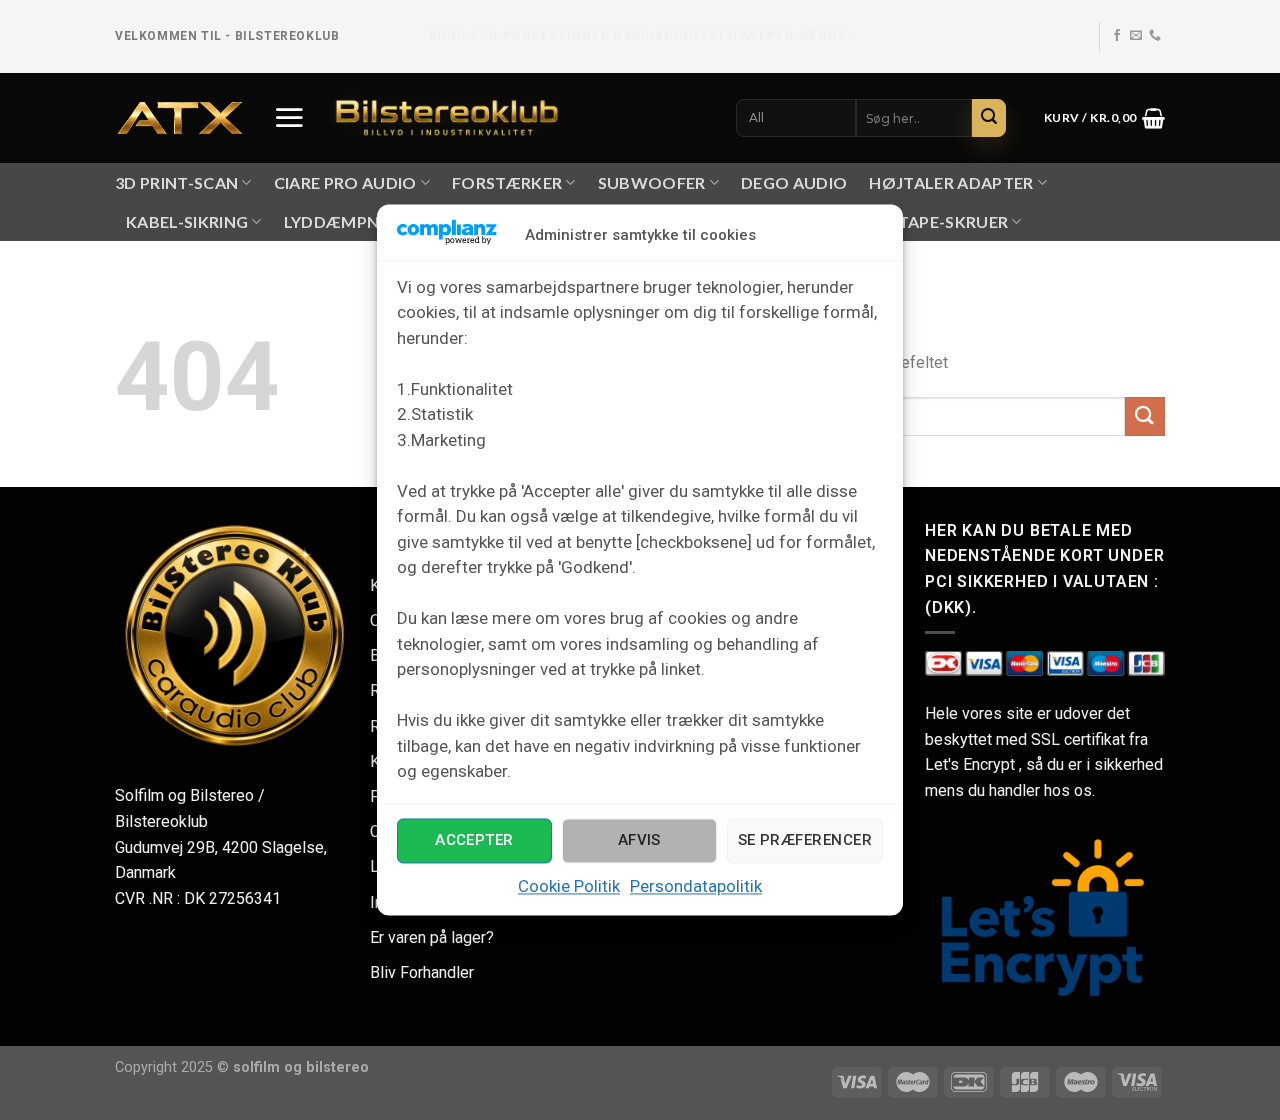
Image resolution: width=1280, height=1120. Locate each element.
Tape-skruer (953, 221)
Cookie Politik (569, 886)
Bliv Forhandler (422, 972)
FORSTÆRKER (507, 182)
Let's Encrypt (970, 764)
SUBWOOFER (652, 182)
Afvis (639, 841)
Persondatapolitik (696, 886)
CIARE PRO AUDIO (345, 182)
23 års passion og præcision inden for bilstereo (639, 36)
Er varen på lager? (432, 937)
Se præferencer (805, 841)
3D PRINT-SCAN (176, 182)
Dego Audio (794, 182)
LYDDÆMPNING (346, 221)
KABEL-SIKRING (187, 221)
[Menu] (289, 117)
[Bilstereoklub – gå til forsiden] (447, 117)
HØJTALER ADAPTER (951, 182)
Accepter (474, 841)
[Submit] (989, 118)
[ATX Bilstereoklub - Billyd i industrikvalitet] (180, 118)
